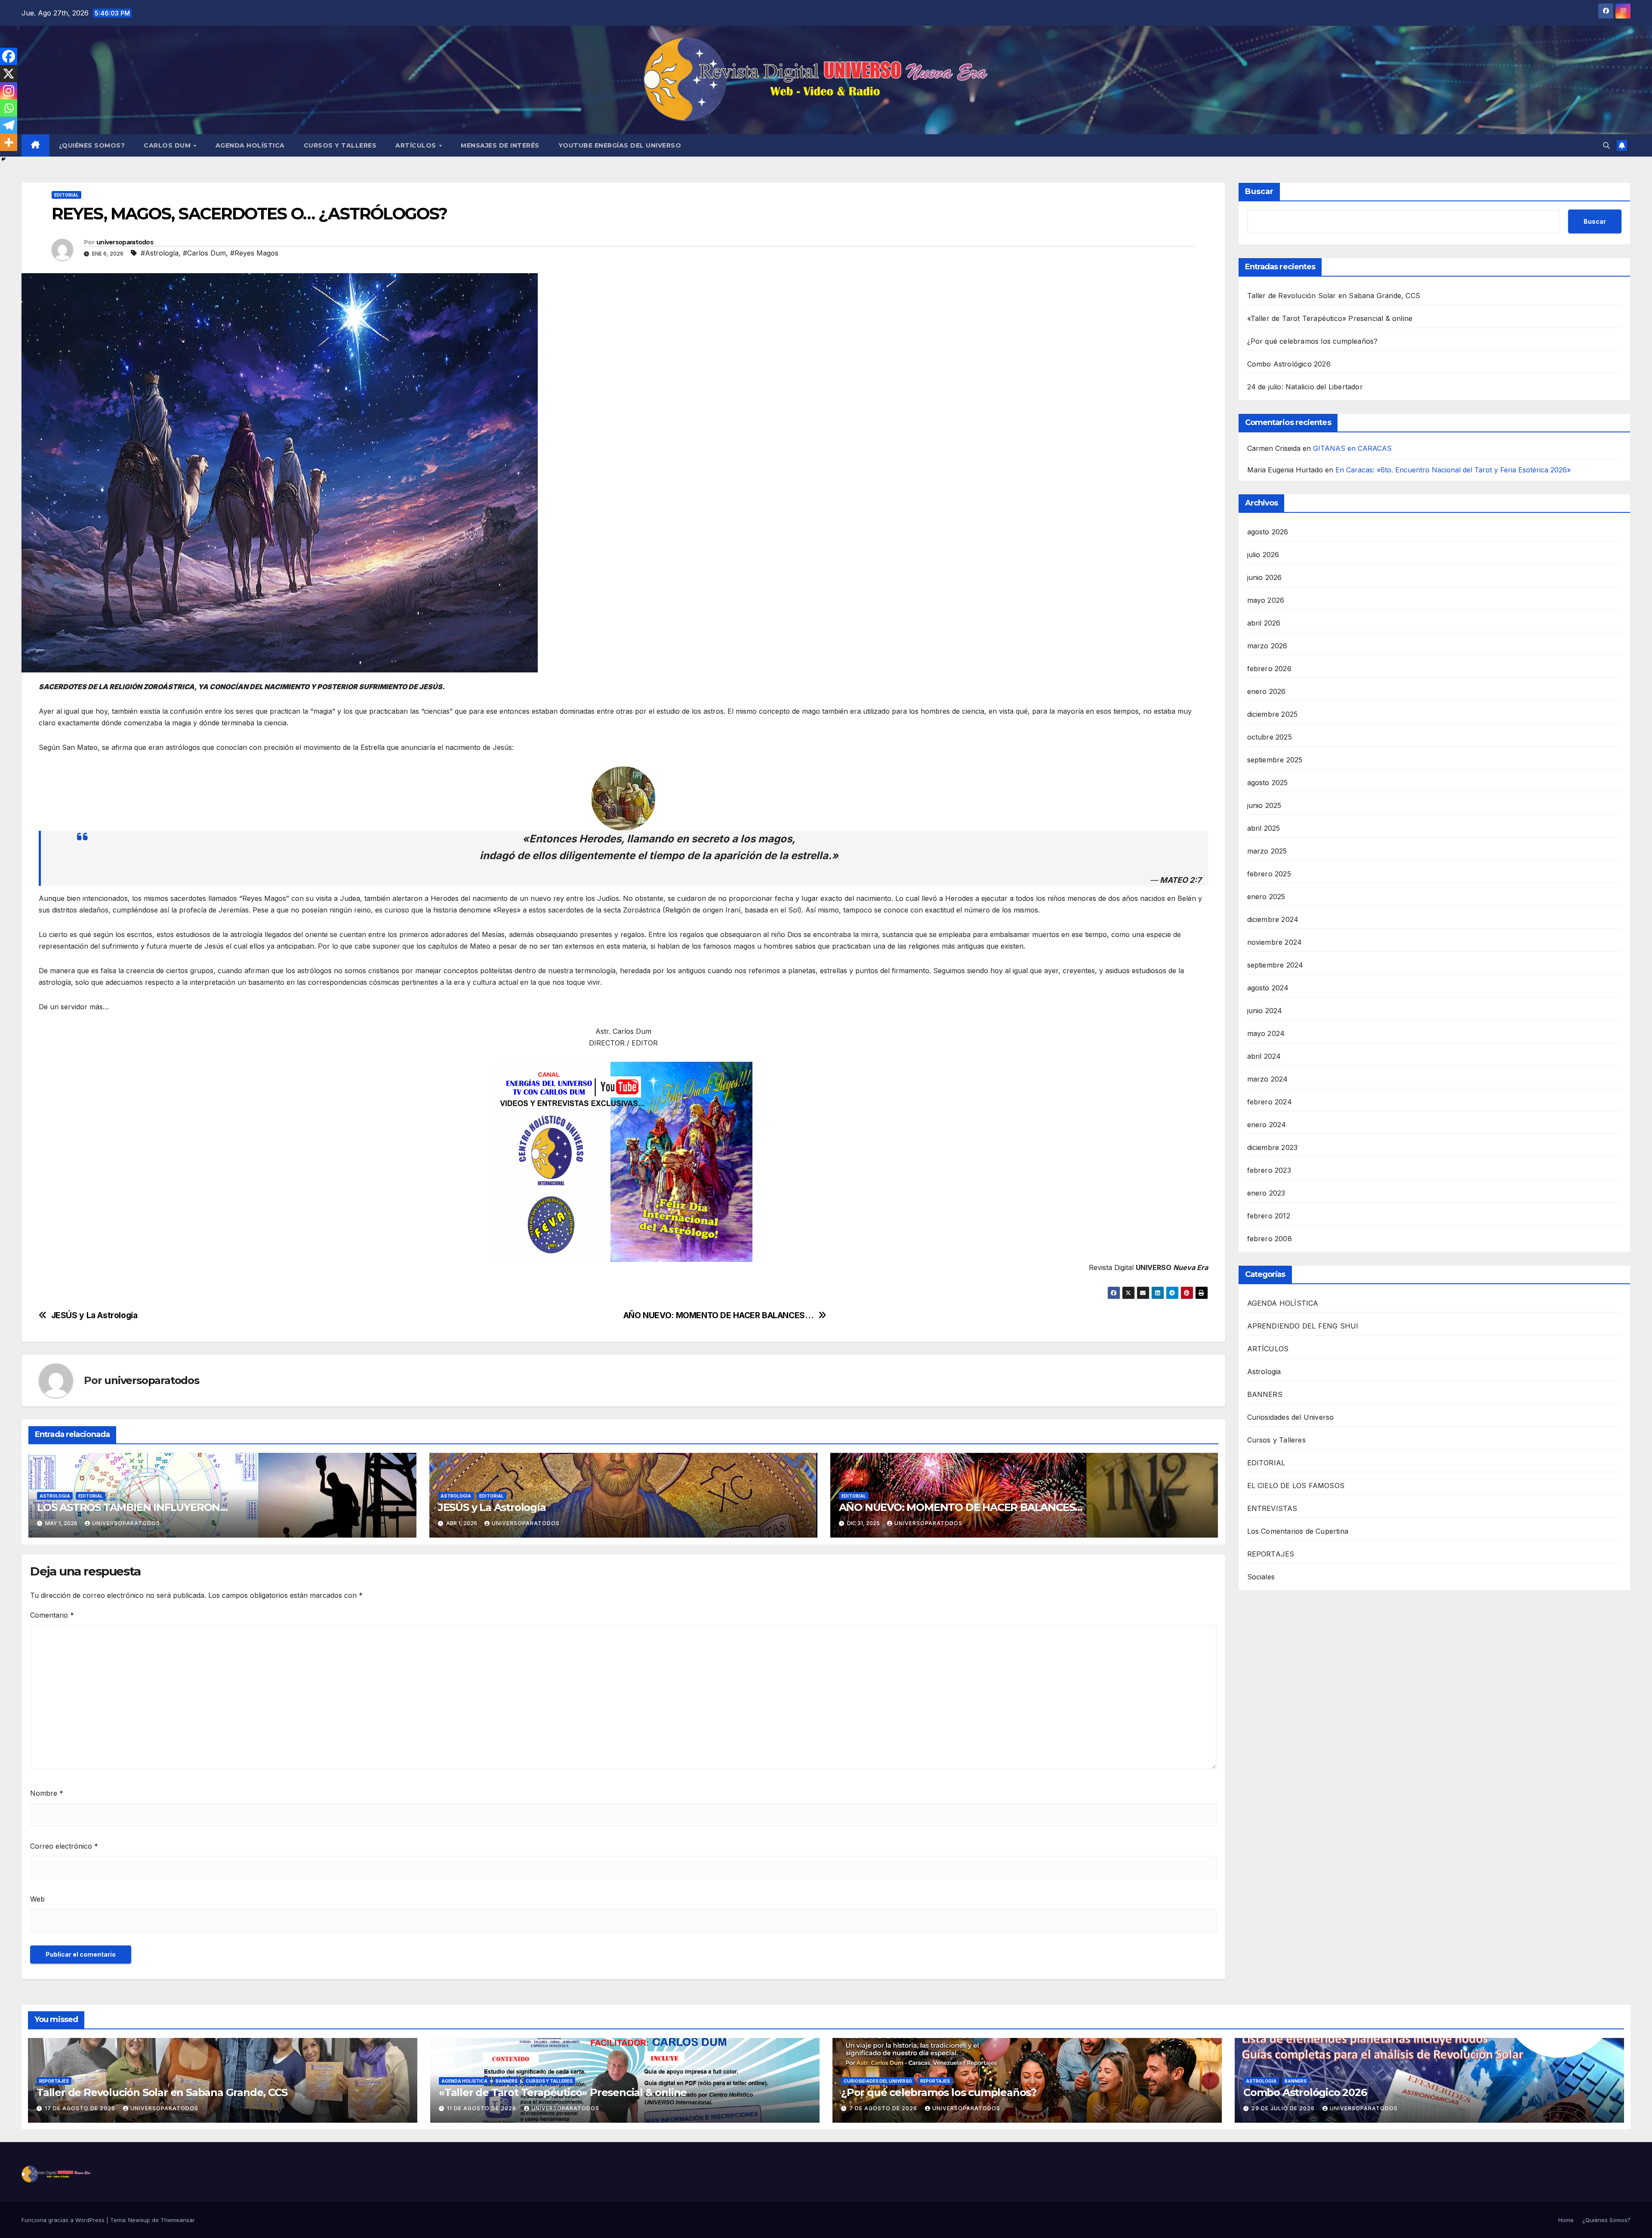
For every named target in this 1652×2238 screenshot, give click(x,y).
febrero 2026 (1269, 669)
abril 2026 (1264, 623)
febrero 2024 (1270, 1102)
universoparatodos (125, 242)
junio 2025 (1264, 805)
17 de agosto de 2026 (81, 2108)
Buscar (1259, 191)
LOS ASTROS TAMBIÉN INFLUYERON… (132, 1507)
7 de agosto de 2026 (884, 2108)
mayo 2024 (1266, 1033)
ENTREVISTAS (1272, 1508)
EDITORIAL (66, 195)
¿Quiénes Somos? (92, 145)
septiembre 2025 (1275, 760)
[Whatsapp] (9, 108)
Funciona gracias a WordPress (64, 2220)
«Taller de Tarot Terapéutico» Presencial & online (1330, 318)
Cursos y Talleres (340, 145)
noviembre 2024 (1275, 942)
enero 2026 (1267, 691)
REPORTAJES (1271, 1554)
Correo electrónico (64, 1846)
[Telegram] (9, 125)
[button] (1606, 145)
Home (1566, 2220)
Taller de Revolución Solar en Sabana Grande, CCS (1334, 296)
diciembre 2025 (1273, 714)
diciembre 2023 (1273, 1147)
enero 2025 (1266, 897)
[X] (9, 74)
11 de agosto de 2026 (482, 2108)
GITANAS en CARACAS (1352, 448)
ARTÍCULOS (417, 145)
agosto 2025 (1268, 783)
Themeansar (178, 2220)
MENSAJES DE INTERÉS (500, 145)
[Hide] (3, 159)
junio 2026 (1265, 577)
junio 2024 (1265, 1011)
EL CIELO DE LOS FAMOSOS (1296, 1486)
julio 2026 (1263, 555)
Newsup (139, 2220)
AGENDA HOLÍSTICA (250, 145)
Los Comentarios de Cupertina (1298, 1531)
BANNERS (1265, 1394)
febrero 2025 (1269, 874)
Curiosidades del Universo (1291, 1417)
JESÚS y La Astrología (94, 1315)
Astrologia (55, 1496)
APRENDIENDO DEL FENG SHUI (1303, 1326)
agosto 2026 (1268, 532)
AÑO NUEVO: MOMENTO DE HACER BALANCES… (719, 1315)
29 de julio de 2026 (1284, 2108)
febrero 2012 (1269, 1216)
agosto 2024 (1268, 988)
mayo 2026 (1266, 600)
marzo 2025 (1267, 851)
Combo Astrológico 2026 (1289, 364)
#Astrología (160, 253)
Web (37, 1899)
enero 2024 (1267, 1125)
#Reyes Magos (254, 253)
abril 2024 (1264, 1056)
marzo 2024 (1268, 1079)
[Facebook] (9, 56)
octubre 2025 (1270, 737)
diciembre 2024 (1273, 919)
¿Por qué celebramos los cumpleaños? (1313, 341)
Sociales (1261, 1577)
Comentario (52, 1615)
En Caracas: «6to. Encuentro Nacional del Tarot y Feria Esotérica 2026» (1453, 470)
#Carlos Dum (204, 253)
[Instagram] (9, 91)
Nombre (47, 1793)
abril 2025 (1264, 828)
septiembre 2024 (1275, 965)
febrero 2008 (1270, 1239)
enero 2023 (1266, 1193)
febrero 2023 (1269, 1170)
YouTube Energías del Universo (620, 145)
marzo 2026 (1267, 646)
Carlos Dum (168, 145)
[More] (9, 142)
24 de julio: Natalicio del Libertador (1305, 387)
